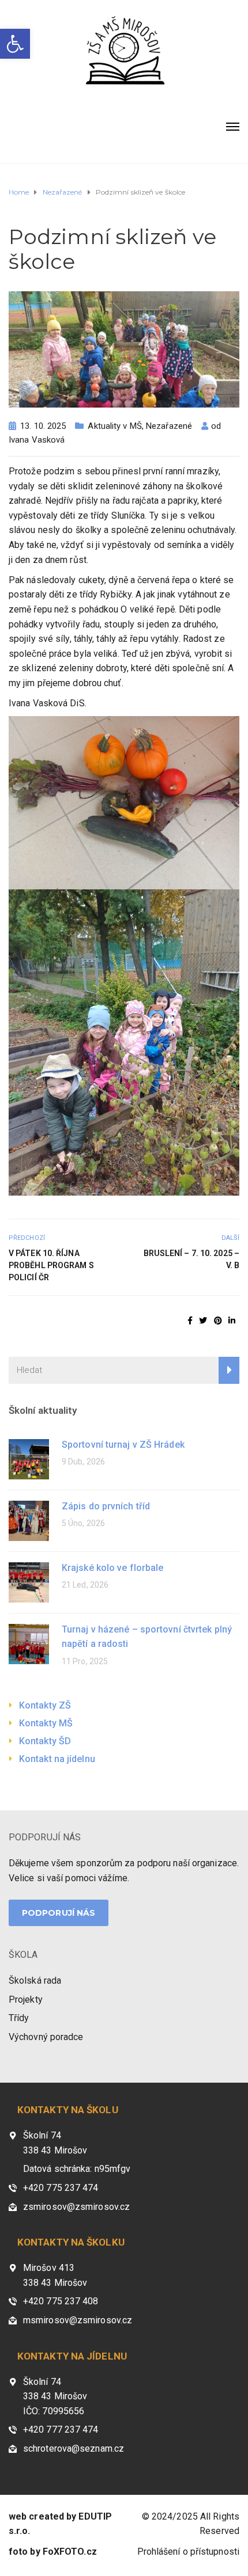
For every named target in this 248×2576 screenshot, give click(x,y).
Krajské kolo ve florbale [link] (112, 1568)
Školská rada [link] (35, 1980)
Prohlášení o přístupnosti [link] (189, 2552)
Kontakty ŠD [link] (45, 1741)
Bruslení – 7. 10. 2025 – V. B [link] (191, 1259)
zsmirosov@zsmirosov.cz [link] (76, 2207)
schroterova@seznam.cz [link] (74, 2448)
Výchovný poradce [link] (46, 2037)
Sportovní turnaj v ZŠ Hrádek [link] (123, 1445)
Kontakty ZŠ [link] (45, 1705)
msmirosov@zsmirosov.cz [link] (78, 2320)
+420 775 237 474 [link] (61, 2188)
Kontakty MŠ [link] (46, 1723)
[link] (15, 44)
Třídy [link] (19, 2018)
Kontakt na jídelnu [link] (57, 1759)
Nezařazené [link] (169, 426)
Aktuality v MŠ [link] (114, 426)
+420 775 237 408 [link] (61, 2301)
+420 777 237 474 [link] (61, 2429)
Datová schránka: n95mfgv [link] (77, 2169)
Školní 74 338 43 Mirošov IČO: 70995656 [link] (55, 2396)
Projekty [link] (26, 1999)
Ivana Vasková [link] (37, 440)
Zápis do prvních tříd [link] (106, 1506)
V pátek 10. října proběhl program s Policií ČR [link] (51, 1265)
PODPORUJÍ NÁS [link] (45, 1837)
